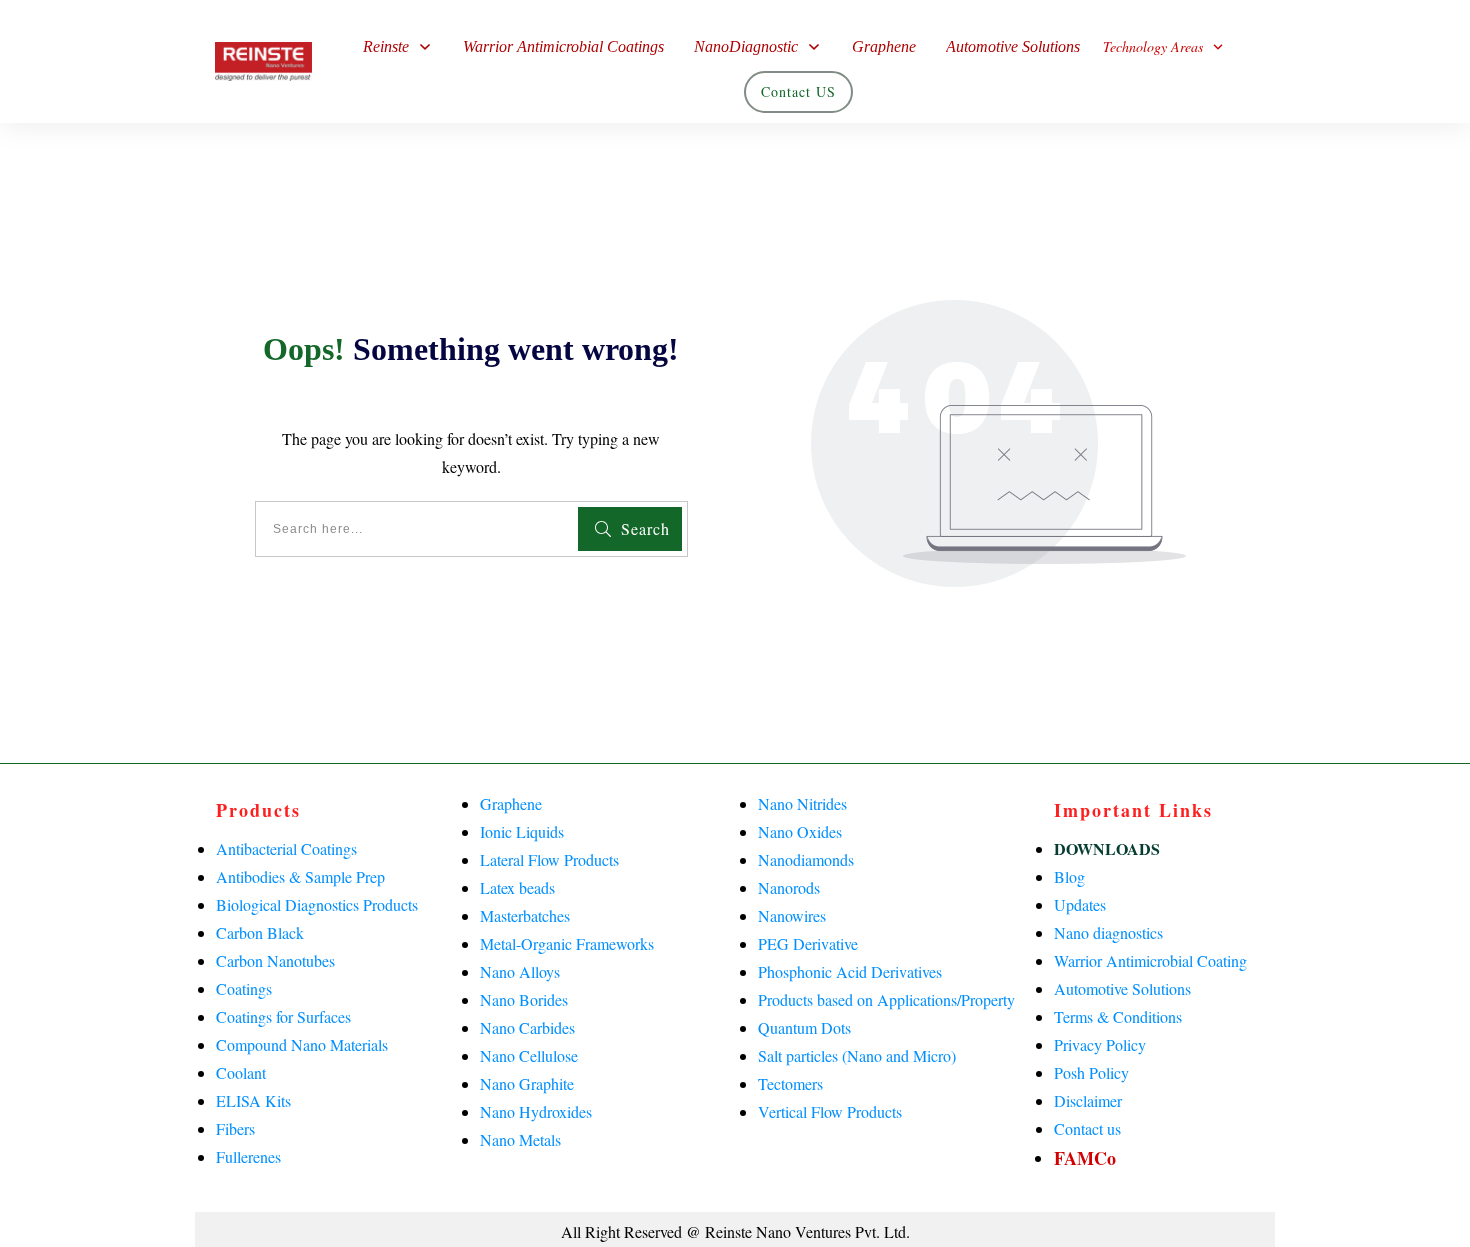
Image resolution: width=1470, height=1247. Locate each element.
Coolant (241, 1072)
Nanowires (792, 915)
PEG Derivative (808, 943)
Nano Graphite (527, 1083)
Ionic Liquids (522, 831)
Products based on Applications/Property (886, 999)
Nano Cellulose (529, 1055)
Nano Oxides (800, 831)
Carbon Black (260, 932)
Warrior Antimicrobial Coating (1150, 960)
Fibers (235, 1128)
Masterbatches (525, 915)
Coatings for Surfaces (283, 1016)
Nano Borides (524, 999)
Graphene (511, 803)
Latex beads (517, 887)
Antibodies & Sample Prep (300, 876)
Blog (1069, 876)
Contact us (1087, 1128)
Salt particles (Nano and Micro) (857, 1055)
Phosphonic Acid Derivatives (850, 971)
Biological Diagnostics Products (317, 904)
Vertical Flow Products (830, 1111)
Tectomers (790, 1083)
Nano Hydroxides (536, 1111)
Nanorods (789, 887)
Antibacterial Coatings (286, 848)
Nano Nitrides (802, 803)
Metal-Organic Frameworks (567, 943)
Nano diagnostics (1108, 932)
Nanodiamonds (806, 859)
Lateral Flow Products (549, 859)
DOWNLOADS (1107, 848)
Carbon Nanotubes (275, 960)
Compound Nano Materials (302, 1044)
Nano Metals (520, 1139)
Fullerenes (248, 1156)
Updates (1080, 904)
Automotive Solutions (1122, 988)
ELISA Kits (253, 1100)
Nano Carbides (527, 1027)
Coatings (244, 988)
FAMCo (1085, 1158)
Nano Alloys (520, 971)
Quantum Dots (804, 1027)
